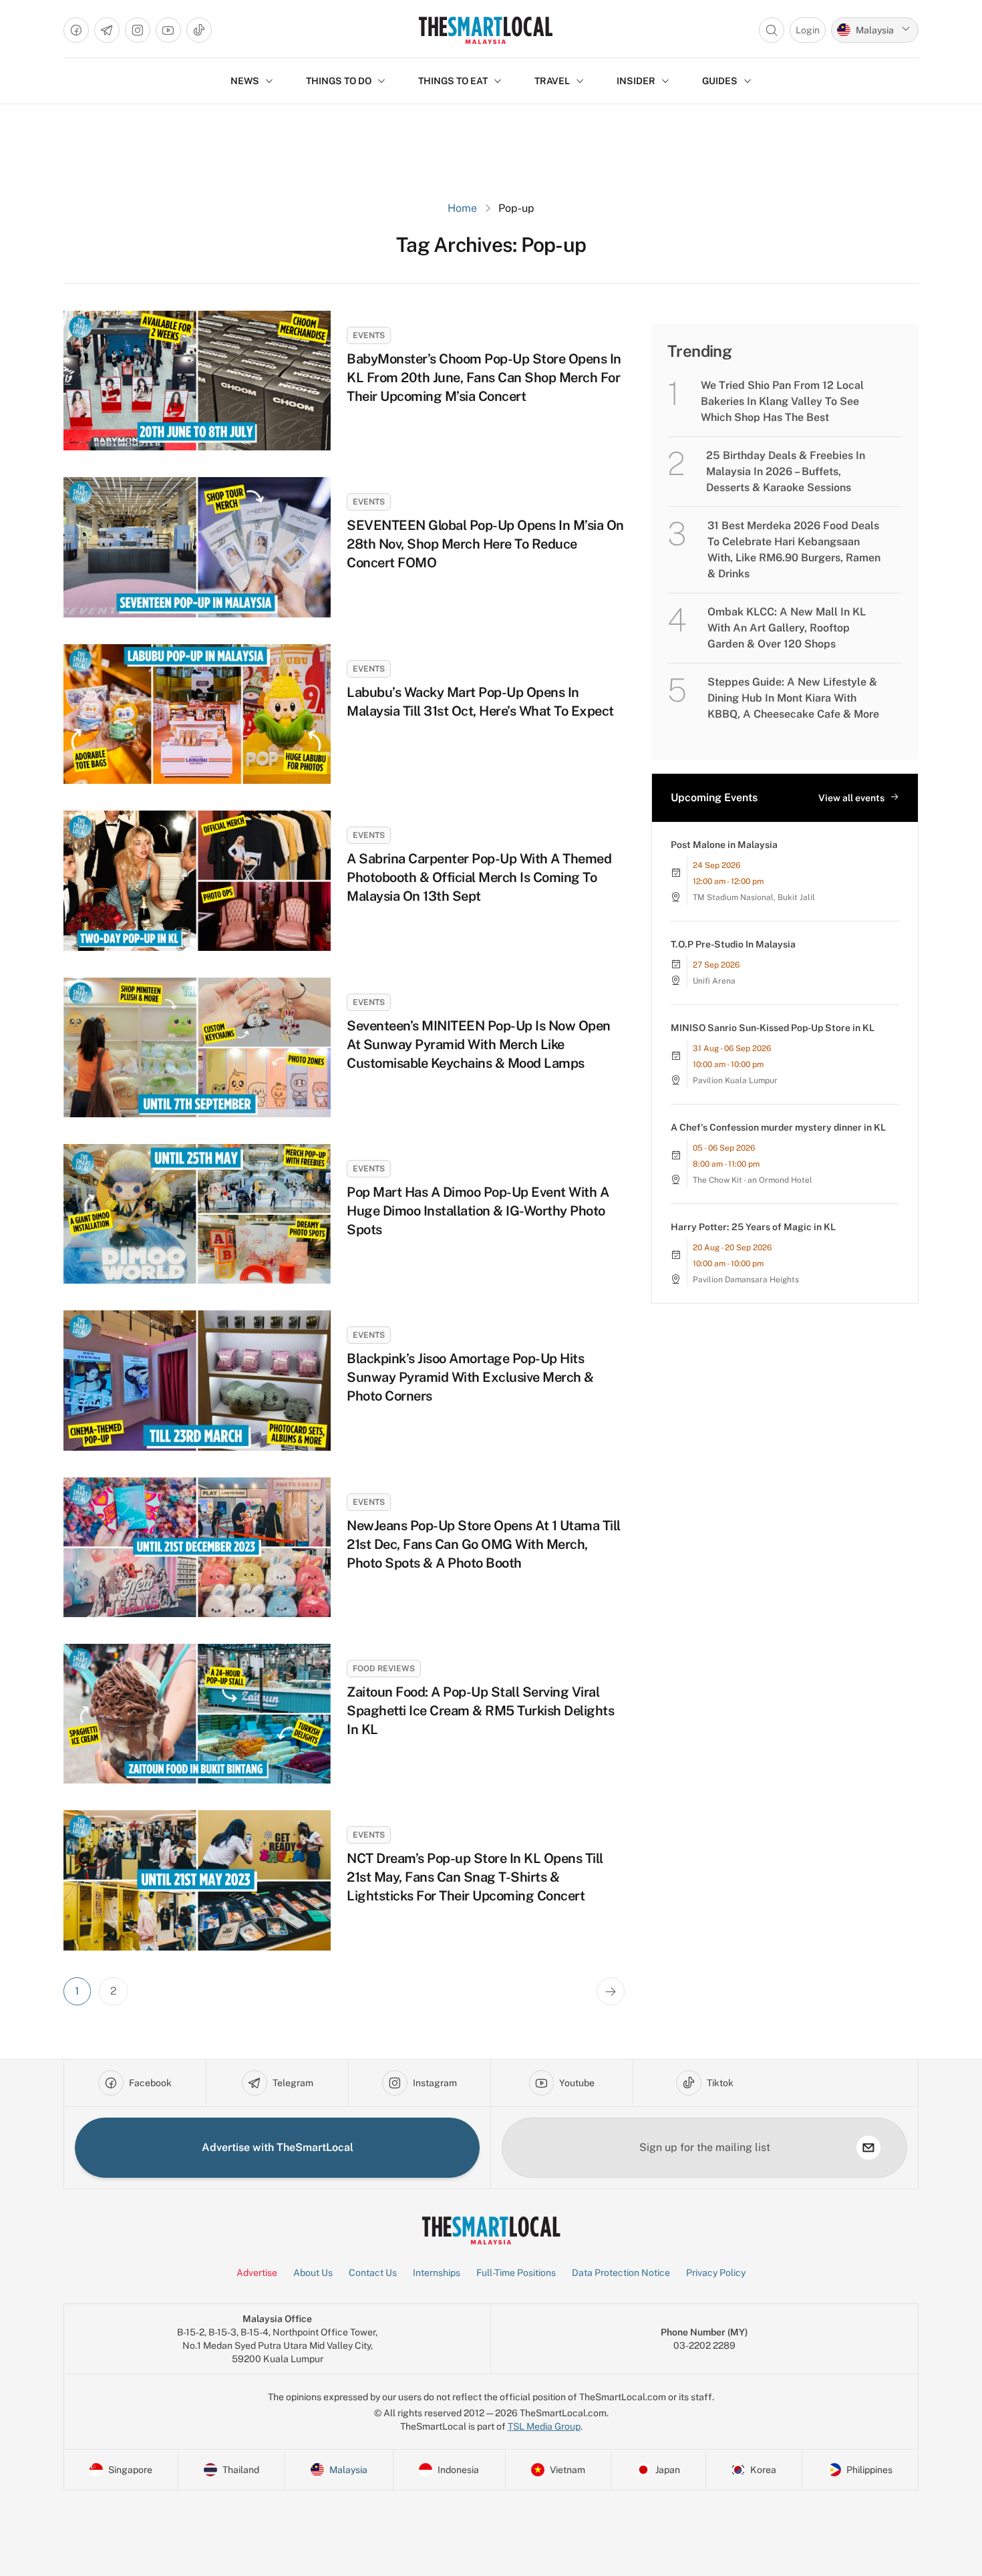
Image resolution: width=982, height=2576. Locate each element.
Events (369, 335)
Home (462, 208)
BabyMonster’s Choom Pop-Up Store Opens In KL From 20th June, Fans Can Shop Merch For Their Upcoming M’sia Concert (484, 378)
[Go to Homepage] (485, 30)
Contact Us (373, 2273)
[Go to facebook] (76, 30)
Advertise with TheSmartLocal (278, 2147)
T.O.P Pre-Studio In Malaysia (733, 944)
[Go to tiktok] (199, 30)
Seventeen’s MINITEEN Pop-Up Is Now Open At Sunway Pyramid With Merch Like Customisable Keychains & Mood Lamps (479, 1044)
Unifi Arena (714, 981)
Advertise (257, 2273)
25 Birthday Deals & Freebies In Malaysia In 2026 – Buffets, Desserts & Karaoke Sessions (786, 471)
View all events (851, 798)
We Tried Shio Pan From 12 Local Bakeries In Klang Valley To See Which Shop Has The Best (782, 401)
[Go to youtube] (168, 30)
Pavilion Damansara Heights (746, 1280)
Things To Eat (453, 81)
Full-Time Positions (516, 2273)
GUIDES (720, 81)
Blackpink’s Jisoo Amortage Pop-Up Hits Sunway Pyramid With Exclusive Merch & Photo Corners (470, 1377)
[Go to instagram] (138, 30)
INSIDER (636, 81)
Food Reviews (384, 1669)
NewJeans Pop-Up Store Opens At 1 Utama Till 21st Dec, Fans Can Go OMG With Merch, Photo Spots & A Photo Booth (484, 1544)
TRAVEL (552, 81)
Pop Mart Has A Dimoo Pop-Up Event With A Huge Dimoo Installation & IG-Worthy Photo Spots (478, 1211)
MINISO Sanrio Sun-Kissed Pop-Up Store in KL (773, 1028)
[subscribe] (868, 2148)
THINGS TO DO (339, 81)
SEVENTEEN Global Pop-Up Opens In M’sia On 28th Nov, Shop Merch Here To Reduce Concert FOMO (485, 544)
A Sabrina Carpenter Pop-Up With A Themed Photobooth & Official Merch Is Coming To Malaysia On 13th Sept (479, 877)
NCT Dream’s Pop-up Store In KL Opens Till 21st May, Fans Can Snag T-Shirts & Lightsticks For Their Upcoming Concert (475, 1877)
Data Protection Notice (621, 2273)
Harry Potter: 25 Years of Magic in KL (753, 1227)
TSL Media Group (544, 2426)
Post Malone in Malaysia (724, 845)
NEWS (245, 81)
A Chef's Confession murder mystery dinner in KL (778, 1127)
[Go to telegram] (107, 30)
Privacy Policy (716, 2273)
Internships (437, 2273)
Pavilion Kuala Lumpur (735, 1081)
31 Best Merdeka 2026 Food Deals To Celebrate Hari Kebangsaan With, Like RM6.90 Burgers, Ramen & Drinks (794, 550)
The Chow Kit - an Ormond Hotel (753, 1180)
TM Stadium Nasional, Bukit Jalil (754, 897)
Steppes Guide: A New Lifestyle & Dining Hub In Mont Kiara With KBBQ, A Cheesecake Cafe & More (793, 698)
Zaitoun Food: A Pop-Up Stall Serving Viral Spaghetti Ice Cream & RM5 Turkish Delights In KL (480, 1711)
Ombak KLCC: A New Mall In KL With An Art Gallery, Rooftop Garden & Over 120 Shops (787, 628)
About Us (313, 2273)
